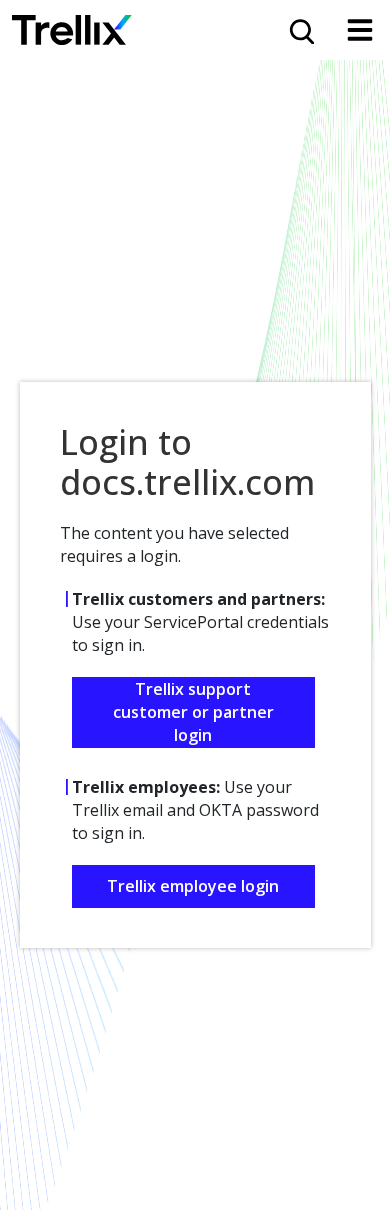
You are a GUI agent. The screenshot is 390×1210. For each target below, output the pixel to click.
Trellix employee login (193, 886)
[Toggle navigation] (360, 30)
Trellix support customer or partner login (193, 712)
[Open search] (300, 30)
